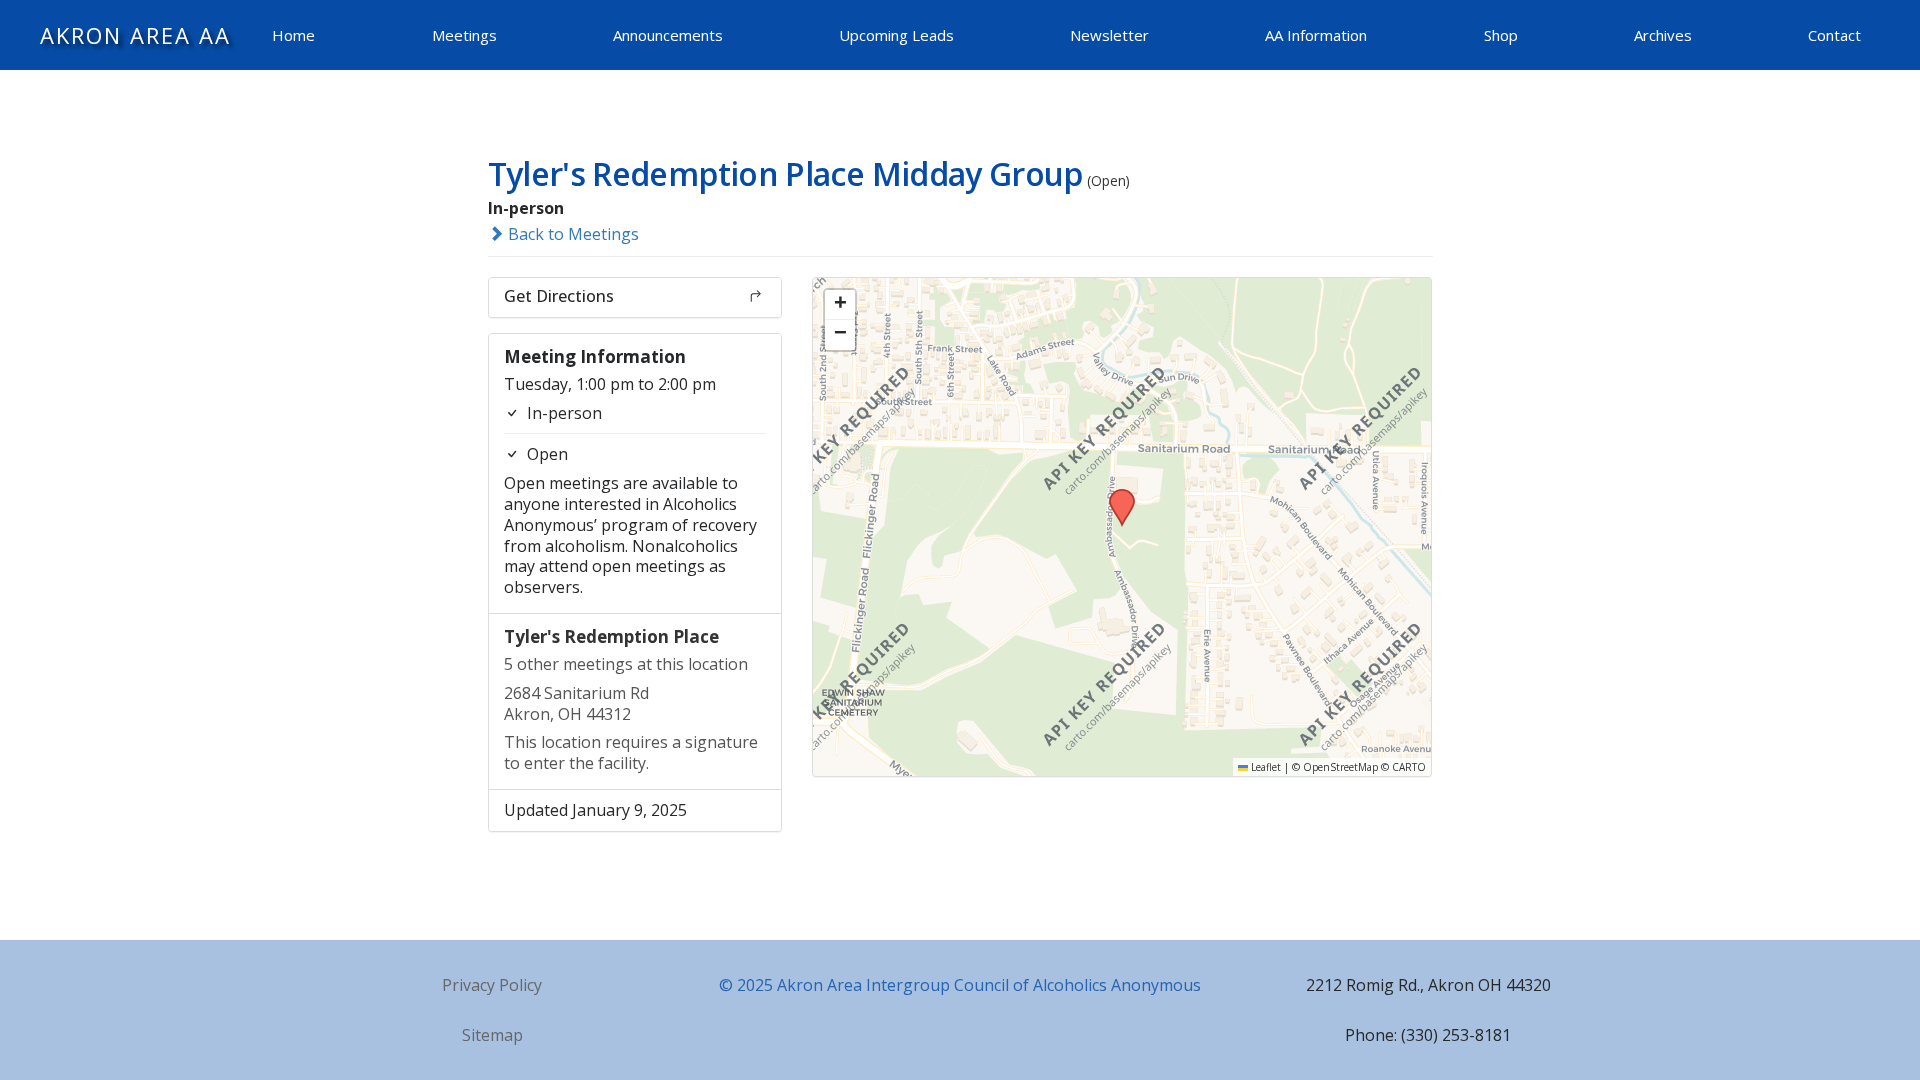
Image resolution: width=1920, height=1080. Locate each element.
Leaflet (1264, 767)
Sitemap (492, 1035)
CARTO (1409, 767)
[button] (1115, 495)
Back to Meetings (571, 234)
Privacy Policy (492, 985)
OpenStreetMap (1340, 767)
